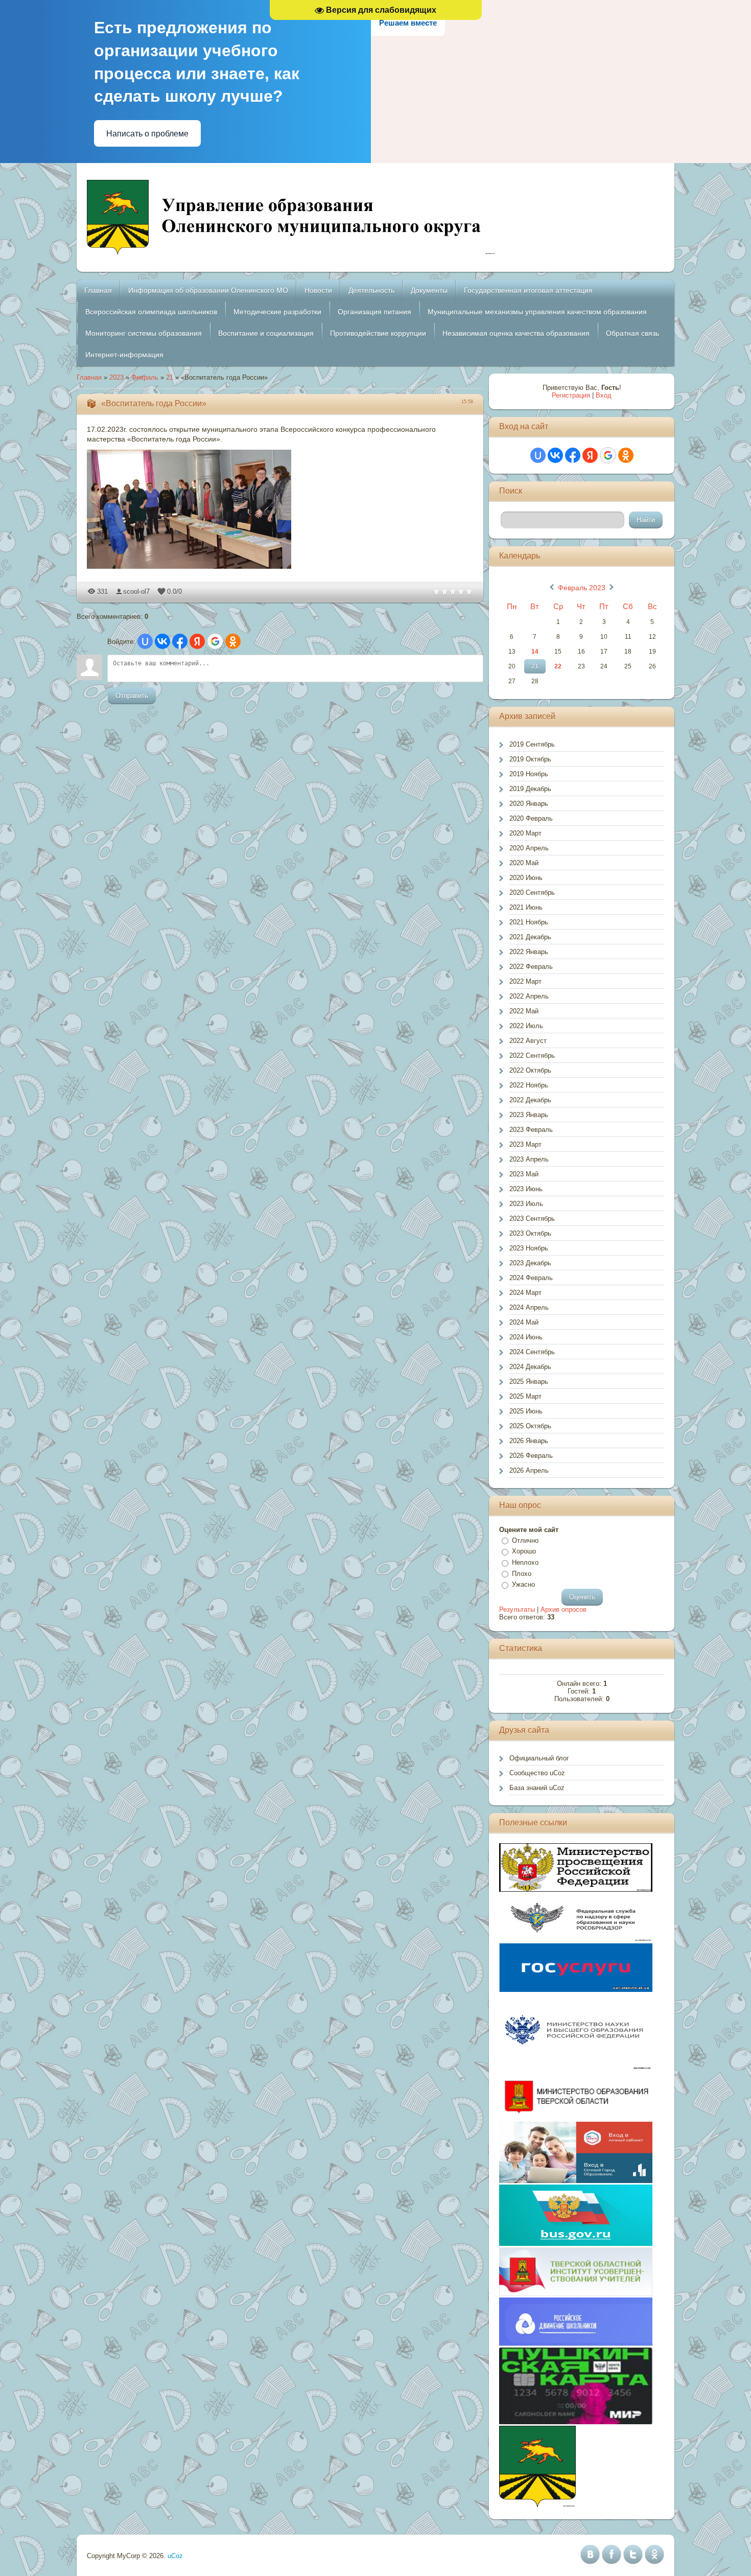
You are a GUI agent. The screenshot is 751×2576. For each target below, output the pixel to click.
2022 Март (525, 981)
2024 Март (525, 1293)
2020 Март (525, 833)
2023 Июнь (526, 1189)
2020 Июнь (526, 878)
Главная (89, 377)
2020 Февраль (531, 818)
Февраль (145, 377)
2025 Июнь (526, 1411)
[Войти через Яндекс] (197, 641)
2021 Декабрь (530, 937)
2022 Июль (526, 1026)
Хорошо (524, 1552)
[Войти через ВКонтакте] (162, 641)
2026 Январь (529, 1441)
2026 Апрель (529, 1470)
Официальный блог (539, 1758)
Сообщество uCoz (537, 1773)
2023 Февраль (531, 1130)
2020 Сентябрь (532, 892)
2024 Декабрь (530, 1367)
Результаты (517, 1609)
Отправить (132, 696)
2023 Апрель (529, 1159)
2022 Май (524, 1011)
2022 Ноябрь (529, 1085)
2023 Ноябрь (529, 1248)
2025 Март (525, 1396)
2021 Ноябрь (529, 922)
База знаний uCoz (537, 1788)
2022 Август (528, 1041)
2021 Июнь (526, 907)
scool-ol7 (136, 591)
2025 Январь (529, 1382)
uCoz (175, 2556)
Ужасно (523, 1584)
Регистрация (571, 395)
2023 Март (525, 1144)
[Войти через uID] (145, 641)
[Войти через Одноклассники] (233, 641)
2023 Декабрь (530, 1263)
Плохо (522, 1574)
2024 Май (524, 1322)
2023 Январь (529, 1115)
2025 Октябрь (530, 1426)
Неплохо (525, 1562)
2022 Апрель (529, 996)
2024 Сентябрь (532, 1352)
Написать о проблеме (147, 134)
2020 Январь (529, 804)
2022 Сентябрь (532, 1055)
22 (558, 666)
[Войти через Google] (215, 641)
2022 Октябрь (530, 1070)
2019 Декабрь (530, 789)
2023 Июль (526, 1204)
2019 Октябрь (530, 759)
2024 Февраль (531, 1278)
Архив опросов (564, 1609)
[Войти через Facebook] (180, 641)
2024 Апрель (529, 1307)
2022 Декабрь (530, 1100)
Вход (604, 395)
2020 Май (524, 863)
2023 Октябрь (530, 1233)
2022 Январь (529, 952)
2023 (116, 377)
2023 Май (524, 1174)
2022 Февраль (531, 967)
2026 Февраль (531, 1456)
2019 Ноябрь (529, 774)
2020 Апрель (529, 848)
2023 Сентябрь (532, 1219)
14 (535, 652)
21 (170, 377)
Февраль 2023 (582, 588)
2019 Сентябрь (532, 744)
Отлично (525, 1540)
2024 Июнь (526, 1337)
